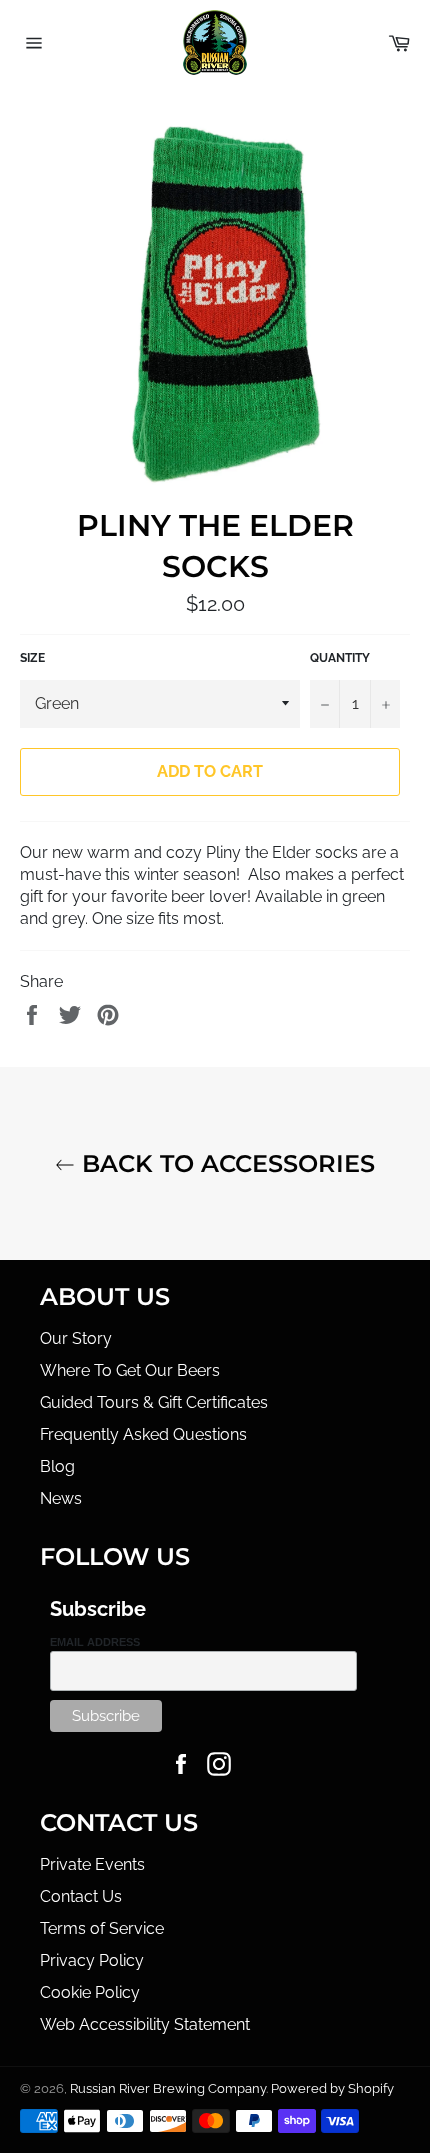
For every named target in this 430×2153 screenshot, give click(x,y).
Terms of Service (102, 1928)
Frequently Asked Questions (143, 1434)
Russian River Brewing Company (168, 2088)
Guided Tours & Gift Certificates (154, 1402)
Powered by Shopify (332, 2088)
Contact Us (81, 1896)
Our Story (76, 1338)
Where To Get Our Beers (130, 1370)
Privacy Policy (92, 1960)
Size (32, 658)
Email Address (95, 1642)
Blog (57, 1466)
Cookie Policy (90, 1992)
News (61, 1498)
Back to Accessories (225, 1163)
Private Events (92, 1864)
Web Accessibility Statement (145, 2024)
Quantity (340, 658)
